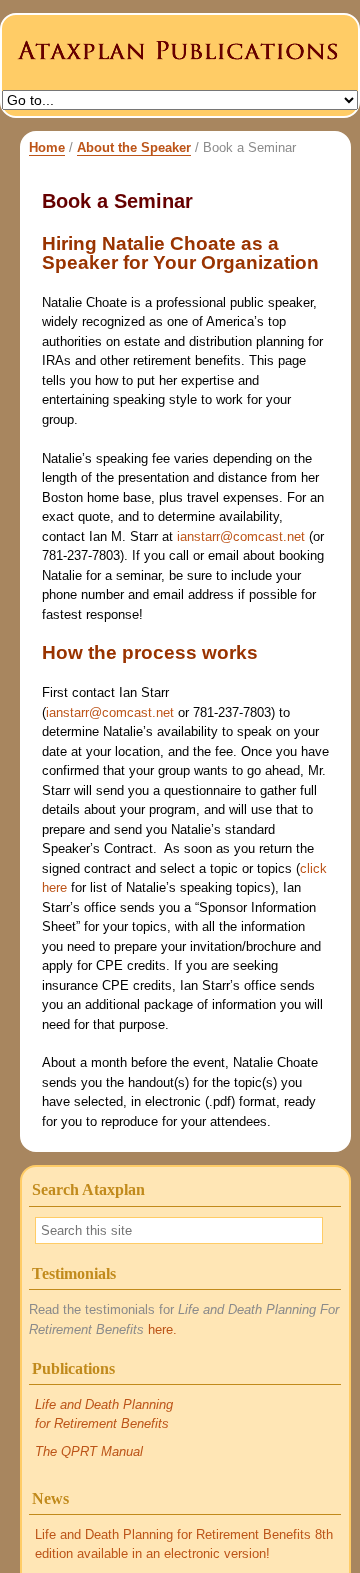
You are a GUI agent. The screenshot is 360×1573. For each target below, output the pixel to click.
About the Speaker (134, 147)
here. (162, 1329)
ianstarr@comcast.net (241, 536)
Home (47, 147)
